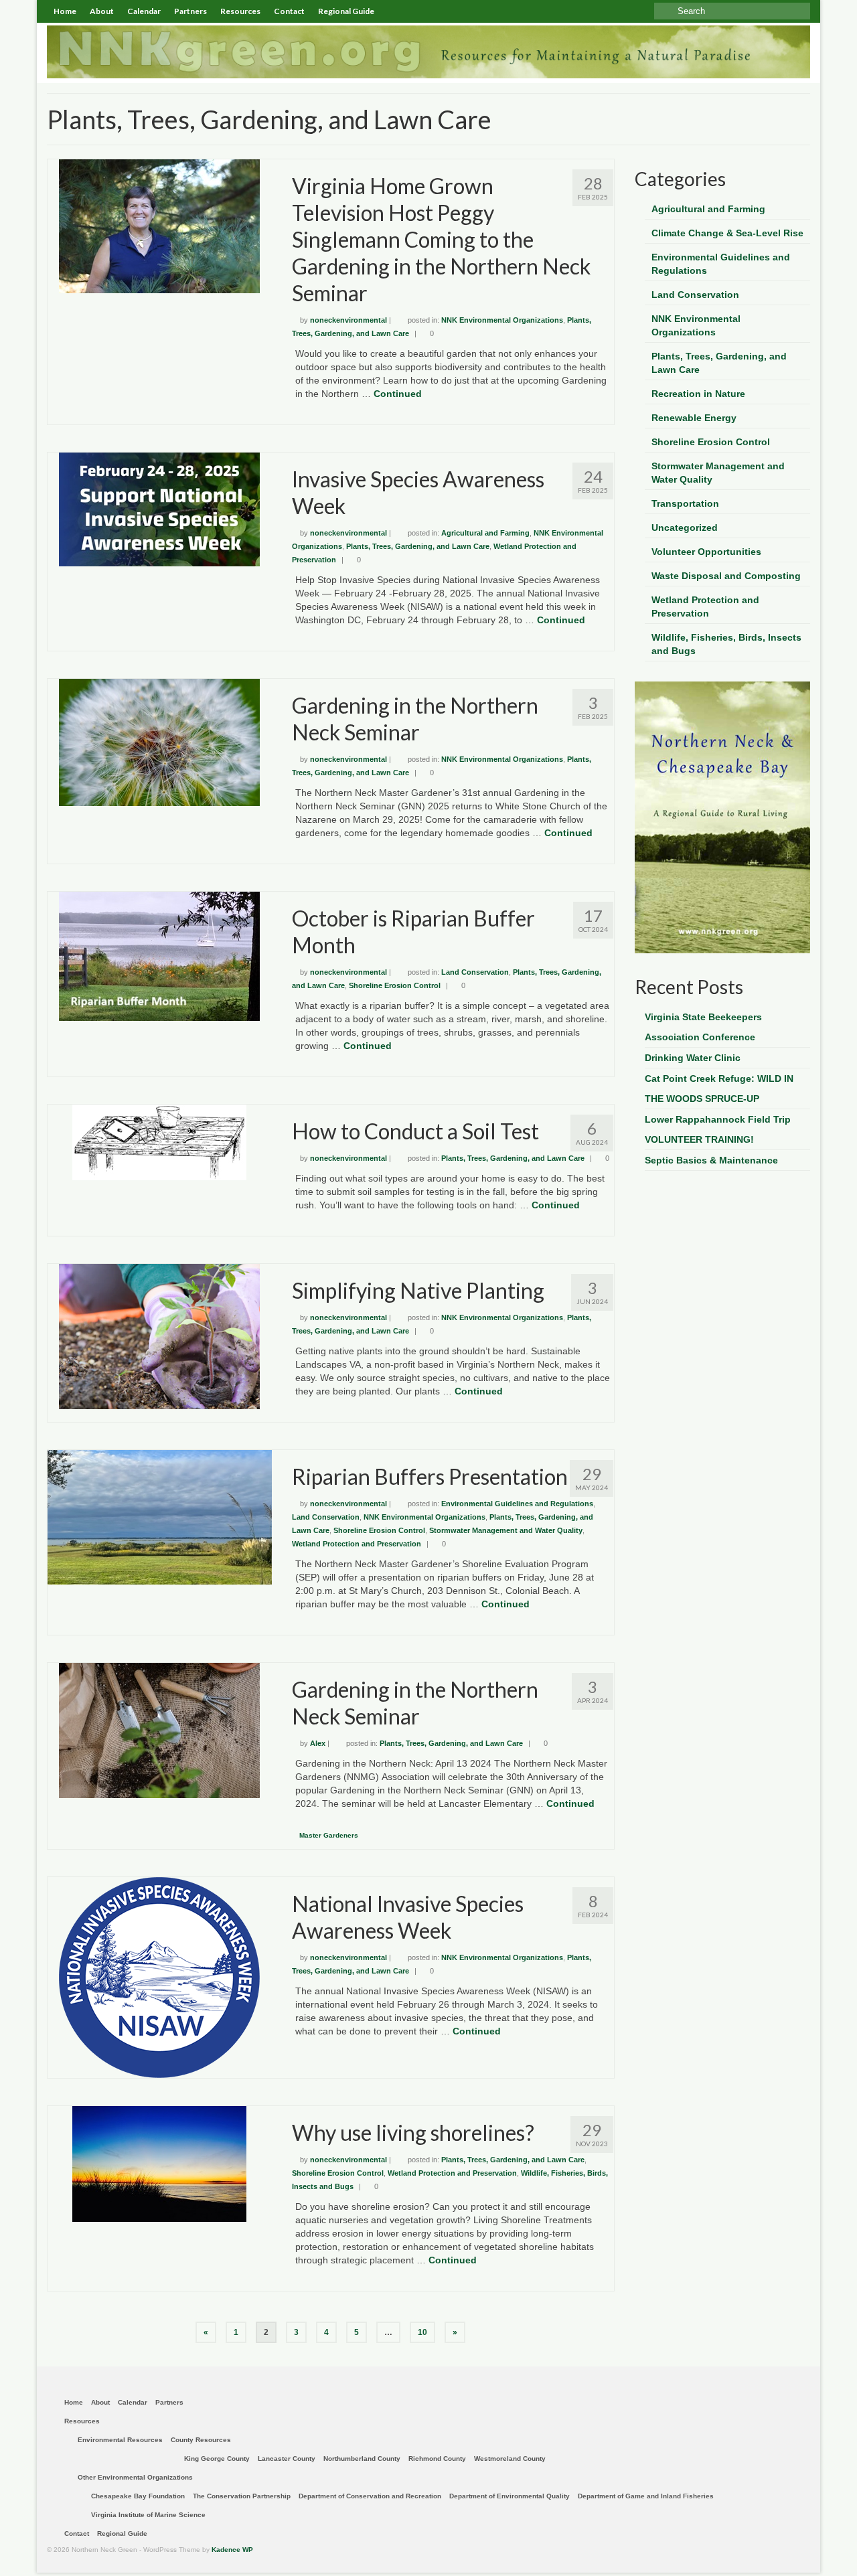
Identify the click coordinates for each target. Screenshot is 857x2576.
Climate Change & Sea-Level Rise (727, 233)
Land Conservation (475, 972)
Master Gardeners (329, 1835)
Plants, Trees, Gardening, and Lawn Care (418, 546)
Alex (318, 1743)
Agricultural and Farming (485, 533)
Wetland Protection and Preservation (357, 1544)
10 (422, 2332)
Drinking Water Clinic (693, 1058)
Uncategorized (685, 528)
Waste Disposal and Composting (726, 576)
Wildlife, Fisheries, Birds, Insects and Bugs (726, 644)
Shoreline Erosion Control (395, 985)
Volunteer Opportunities (706, 552)
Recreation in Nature (698, 394)
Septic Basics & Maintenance (711, 1160)
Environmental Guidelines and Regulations (517, 1504)
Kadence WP (232, 2550)
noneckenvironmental (348, 320)
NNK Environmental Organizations (502, 320)
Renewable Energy (694, 418)
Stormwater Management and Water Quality (506, 1530)
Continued (398, 394)
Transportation (685, 503)
